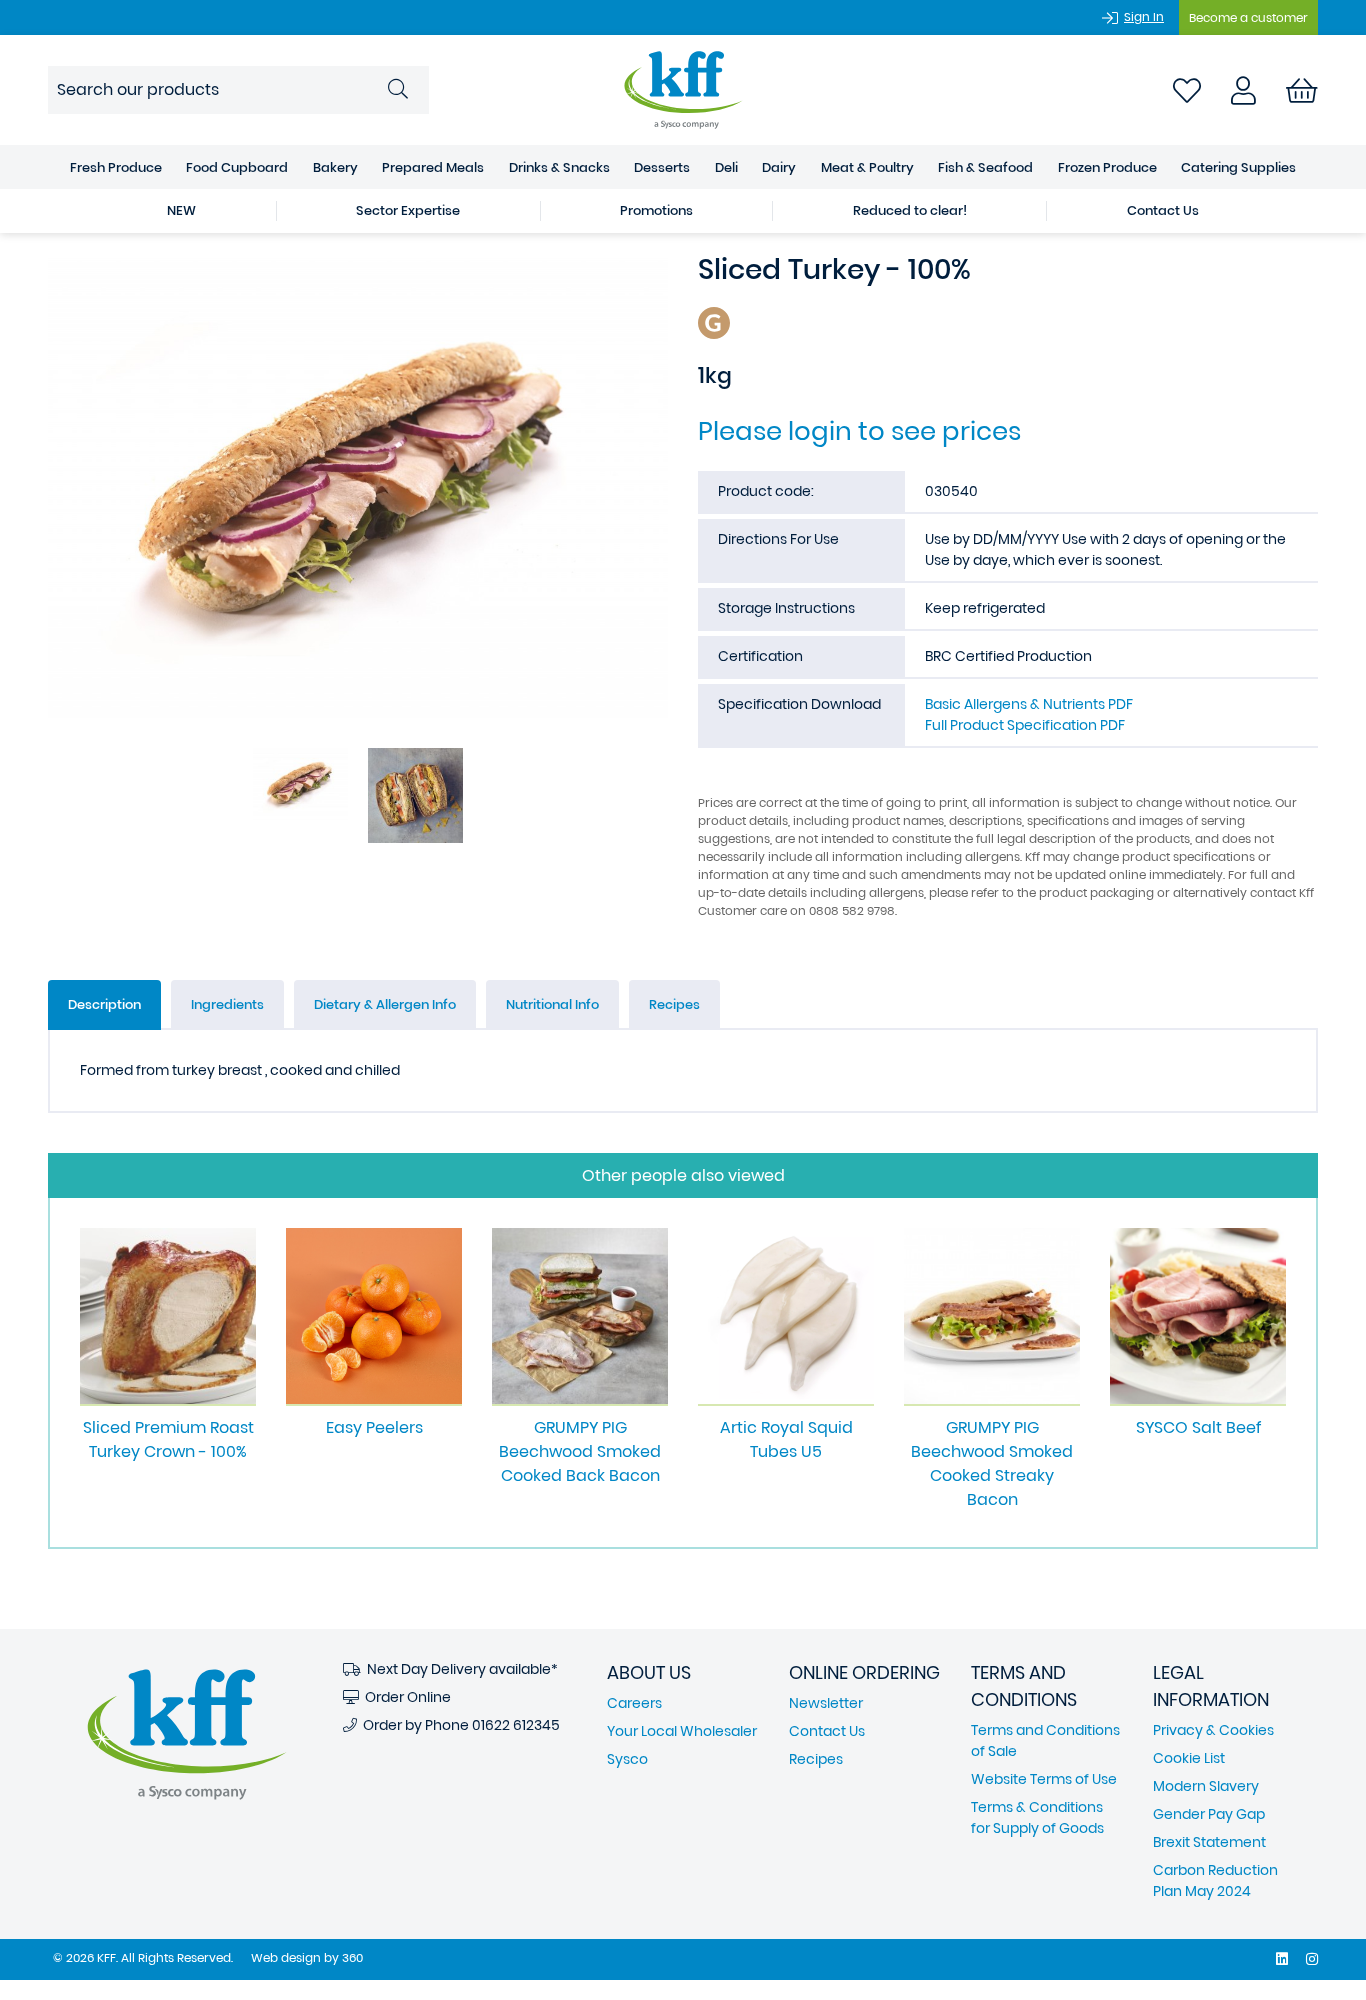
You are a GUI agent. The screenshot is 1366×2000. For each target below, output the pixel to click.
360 (352, 1957)
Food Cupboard (237, 167)
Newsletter (826, 1703)
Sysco (627, 1759)
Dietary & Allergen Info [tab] (385, 1004)
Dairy (779, 167)
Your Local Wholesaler (682, 1731)
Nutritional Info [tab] (552, 1004)
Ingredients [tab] (227, 1004)
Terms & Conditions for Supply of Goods (1037, 1817)
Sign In (1144, 16)
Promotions (656, 210)
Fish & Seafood (985, 167)
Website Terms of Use (1044, 1779)
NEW (181, 210)
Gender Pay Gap (1209, 1814)
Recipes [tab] (674, 1004)
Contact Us (1163, 210)
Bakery (335, 167)
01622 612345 (516, 1725)
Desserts (662, 167)
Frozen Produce (1107, 167)
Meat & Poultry (867, 167)
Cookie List (1189, 1758)
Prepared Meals (433, 167)
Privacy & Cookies (1213, 1730)
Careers (634, 1703)
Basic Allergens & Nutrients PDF (1029, 704)
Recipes (816, 1759)
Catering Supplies (1238, 167)
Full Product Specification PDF (1025, 725)
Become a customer (1248, 17)
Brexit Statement (1209, 1842)
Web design (286, 1957)
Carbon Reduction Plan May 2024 (1215, 1880)
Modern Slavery (1206, 1786)
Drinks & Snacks (559, 167)
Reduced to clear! (910, 210)
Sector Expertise (408, 210)
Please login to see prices (859, 431)
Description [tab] (104, 1004)
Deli (726, 167)
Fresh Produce (116, 167)
